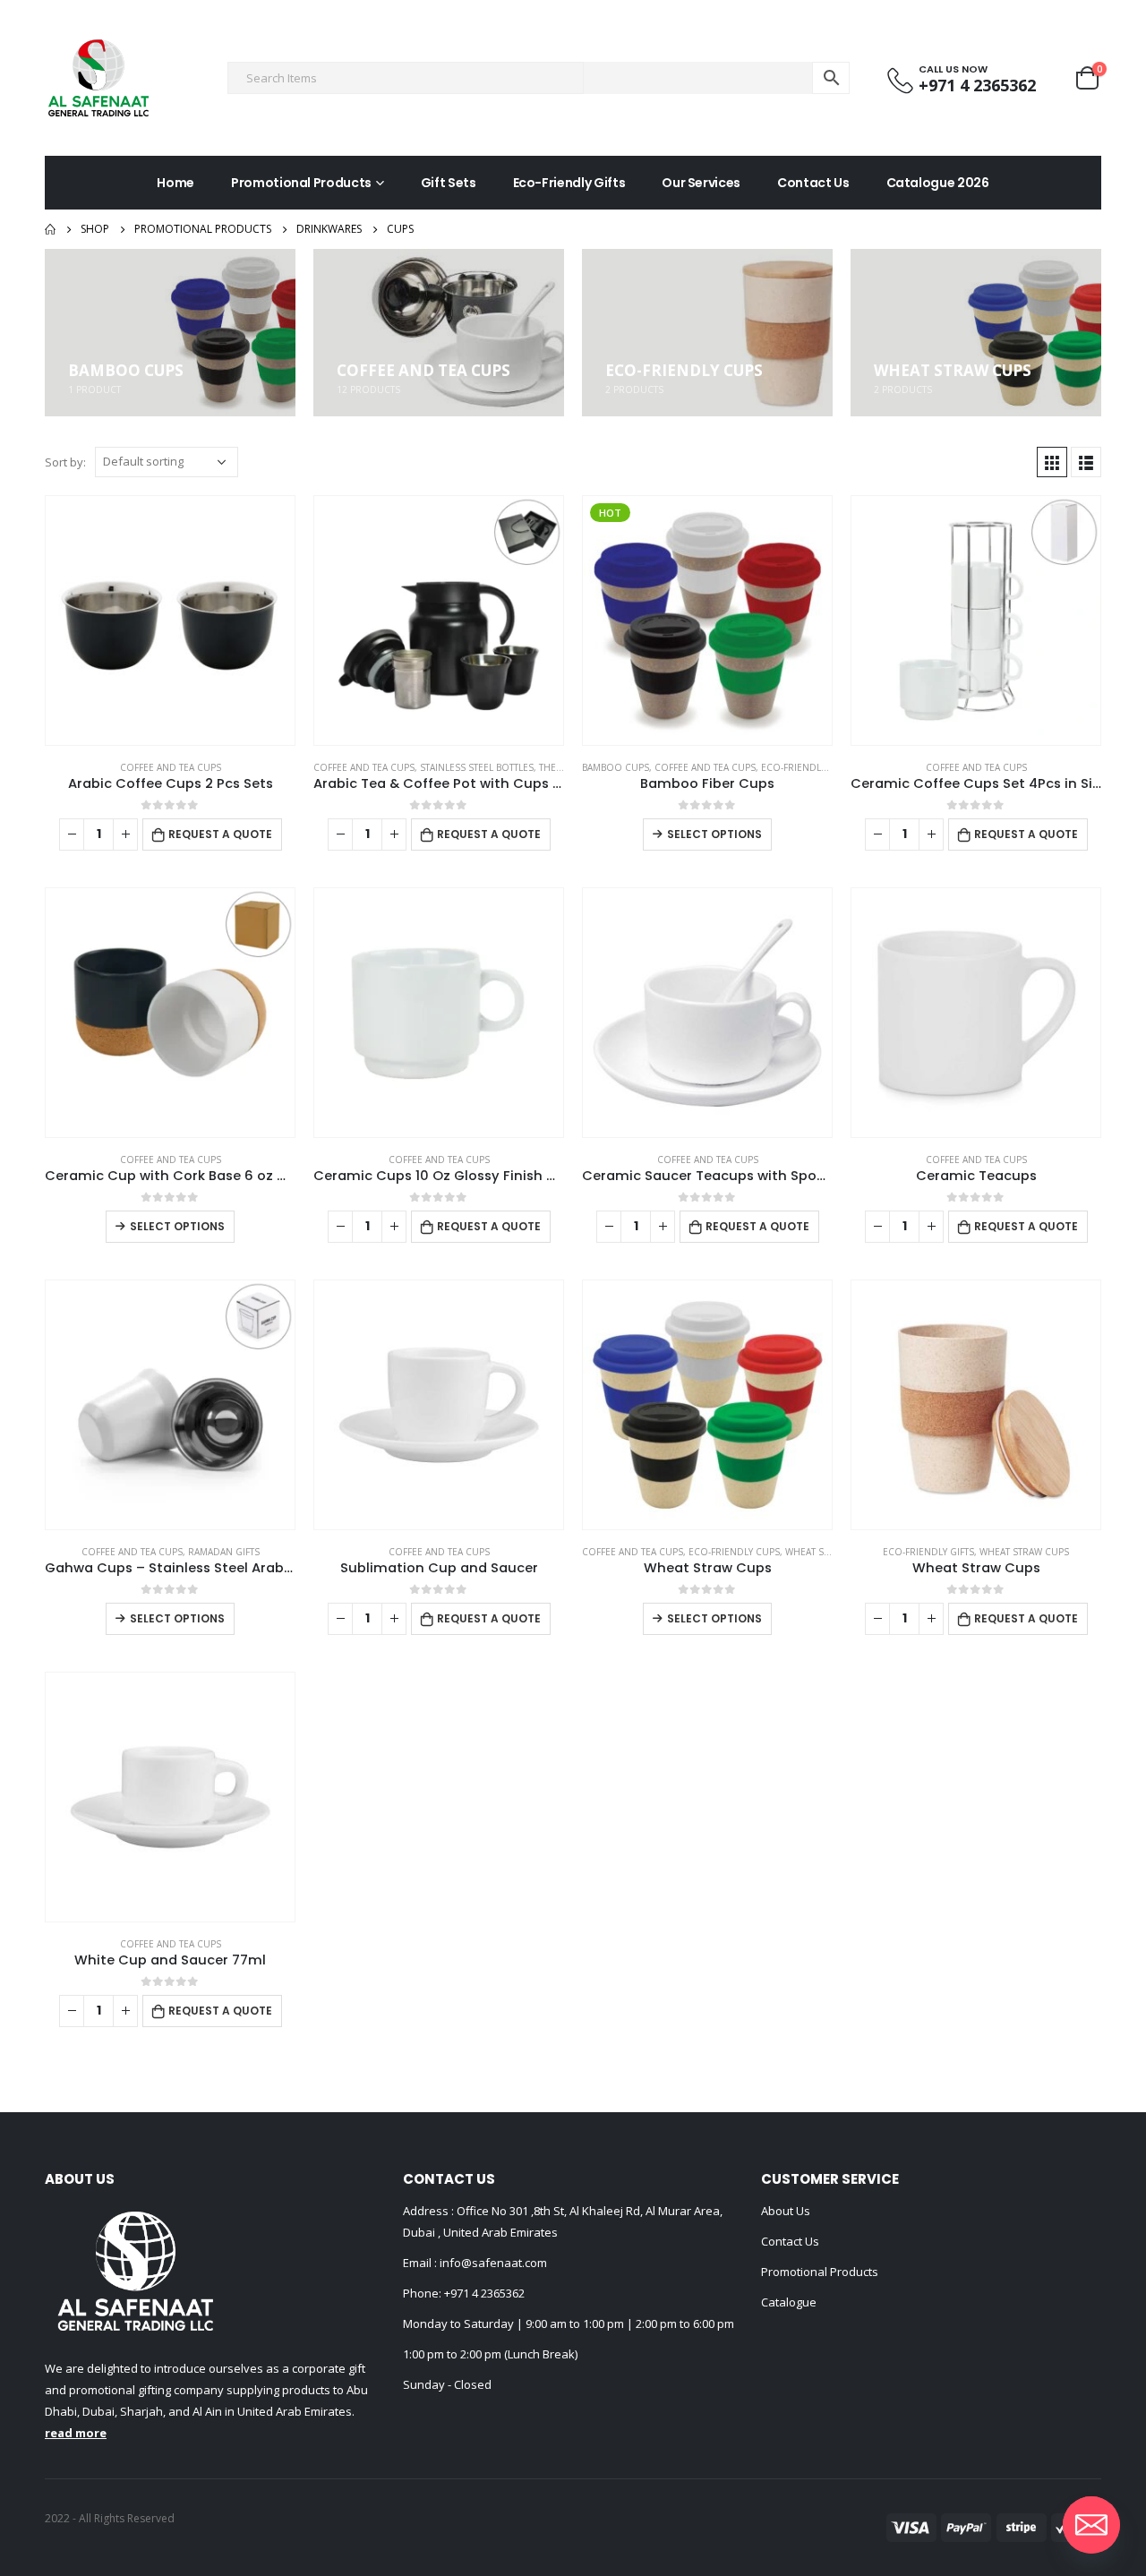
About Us (786, 2211)
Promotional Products (301, 183)
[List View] (1086, 462)
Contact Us (813, 183)
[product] (170, 620)
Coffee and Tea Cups (171, 767)
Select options (714, 834)
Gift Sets (449, 183)
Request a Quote (220, 834)
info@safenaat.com (492, 2263)
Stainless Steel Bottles (477, 767)
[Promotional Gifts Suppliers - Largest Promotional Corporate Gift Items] (98, 78)
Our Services (701, 183)
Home (175, 183)
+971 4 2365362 (484, 2293)
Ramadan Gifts (224, 1552)
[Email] (1091, 2525)
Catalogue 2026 (938, 183)
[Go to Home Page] (50, 229)
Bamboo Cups (616, 767)
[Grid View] (1052, 462)
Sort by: (65, 462)
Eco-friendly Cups (807, 767)
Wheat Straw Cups (830, 1552)
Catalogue (789, 2302)
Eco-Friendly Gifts (569, 183)
